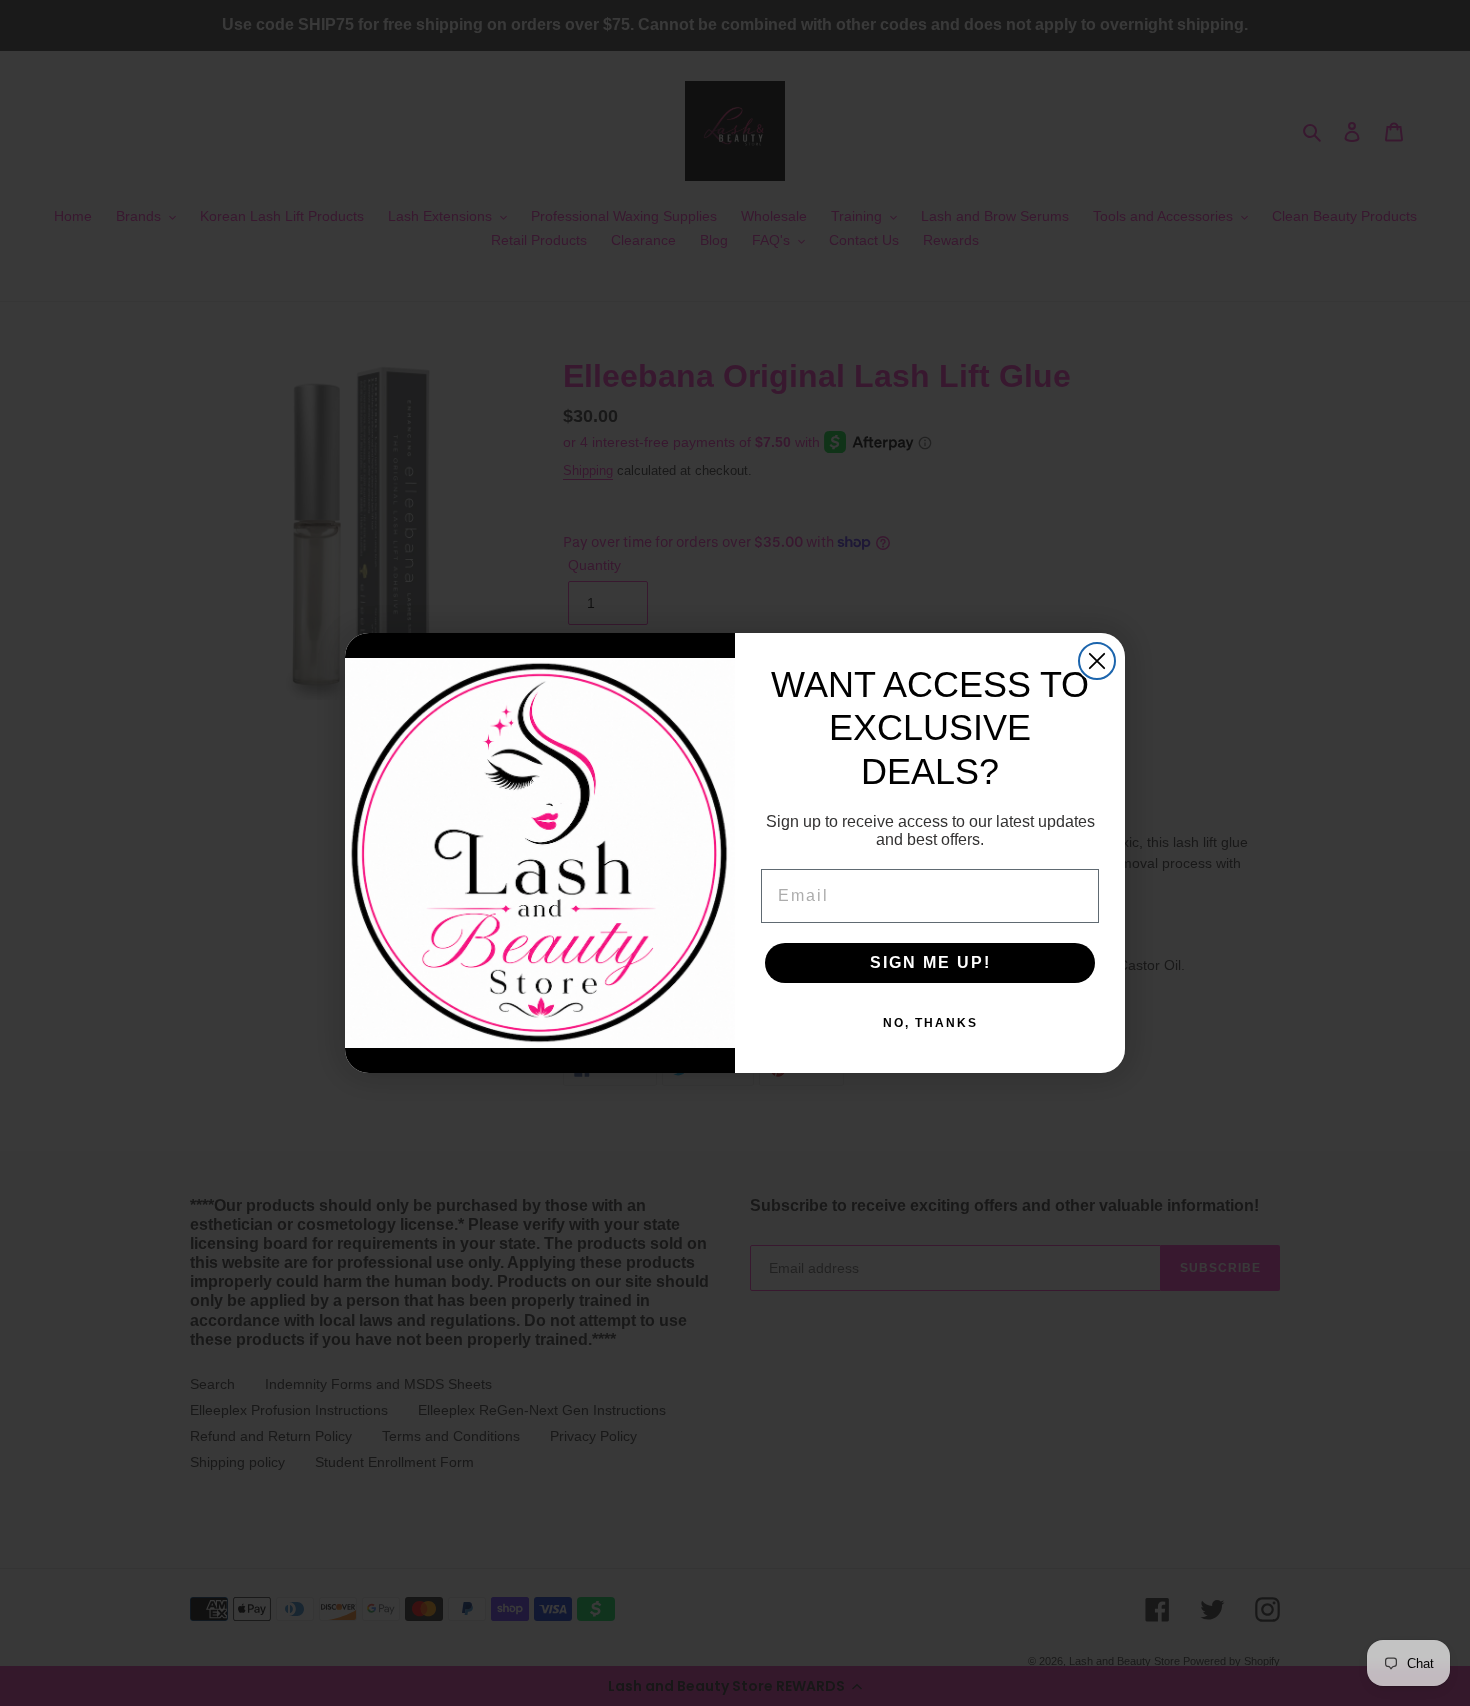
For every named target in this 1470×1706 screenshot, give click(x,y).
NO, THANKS (930, 1023)
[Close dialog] (1097, 661)
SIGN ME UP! (930, 962)
